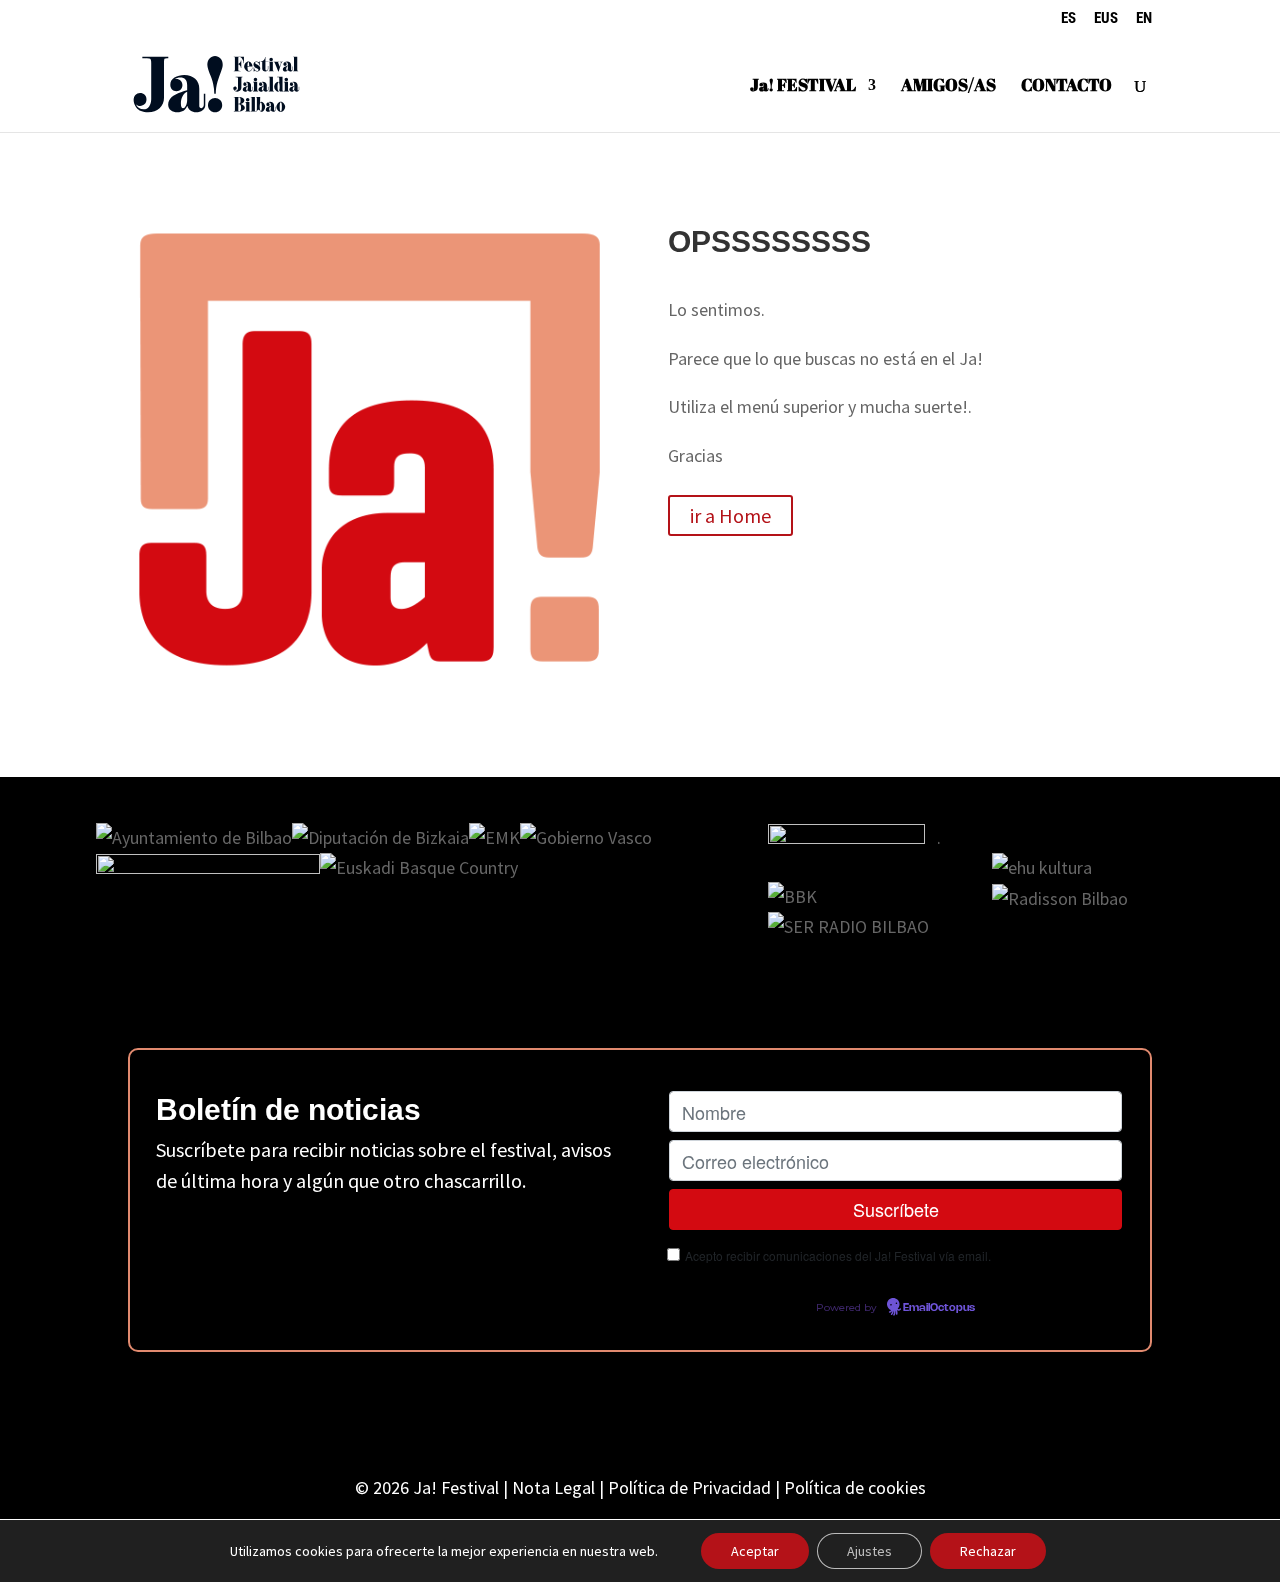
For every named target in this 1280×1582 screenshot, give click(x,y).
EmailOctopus (939, 1308)
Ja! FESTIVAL (803, 87)
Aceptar (755, 1551)
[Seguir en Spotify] (708, 1407)
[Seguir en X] (504, 1407)
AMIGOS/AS (948, 87)
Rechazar (988, 1551)
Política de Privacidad (689, 1487)
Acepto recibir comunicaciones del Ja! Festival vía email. (838, 1255)
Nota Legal (553, 1487)
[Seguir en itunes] (776, 1407)
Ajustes (869, 1551)
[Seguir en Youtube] (640, 1407)
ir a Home (730, 515)
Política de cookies (855, 1487)
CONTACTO (1066, 87)
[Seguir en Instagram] (572, 1407)
